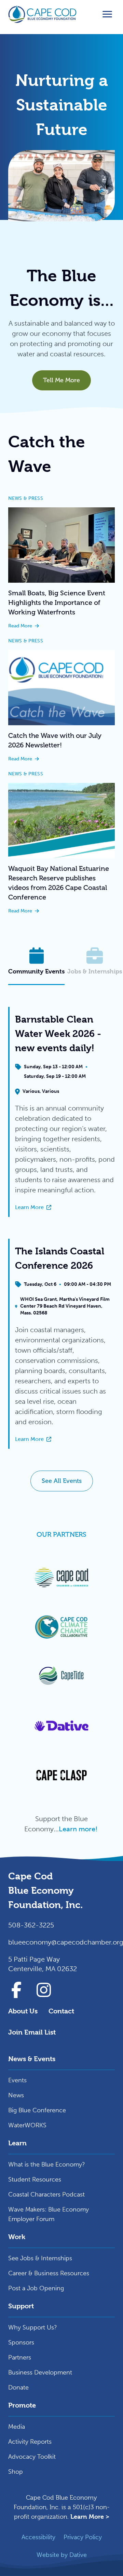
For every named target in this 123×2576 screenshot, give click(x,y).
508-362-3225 (31, 1925)
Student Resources (35, 2179)
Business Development (40, 2372)
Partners (20, 2357)
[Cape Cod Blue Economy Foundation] (42, 14)
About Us (23, 2011)
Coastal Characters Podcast (46, 2194)
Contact (61, 2011)
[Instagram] (44, 1990)
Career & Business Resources (49, 2273)
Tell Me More (61, 380)
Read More (61, 626)
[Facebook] (16, 1990)
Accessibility (38, 2537)
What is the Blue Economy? (47, 2164)
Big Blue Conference (37, 2110)
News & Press (26, 498)
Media (17, 2427)
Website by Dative (62, 2555)
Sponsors (21, 2342)
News (16, 2095)
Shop (16, 2472)
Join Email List (32, 2032)
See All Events (62, 1481)
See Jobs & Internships (40, 2258)
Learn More (65, 1208)
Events (17, 2080)
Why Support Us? (33, 2327)
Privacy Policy (83, 2537)
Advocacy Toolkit (32, 2457)
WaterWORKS (27, 2125)
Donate (18, 2387)
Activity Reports (30, 2442)
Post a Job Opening (36, 2288)
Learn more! (79, 1829)
